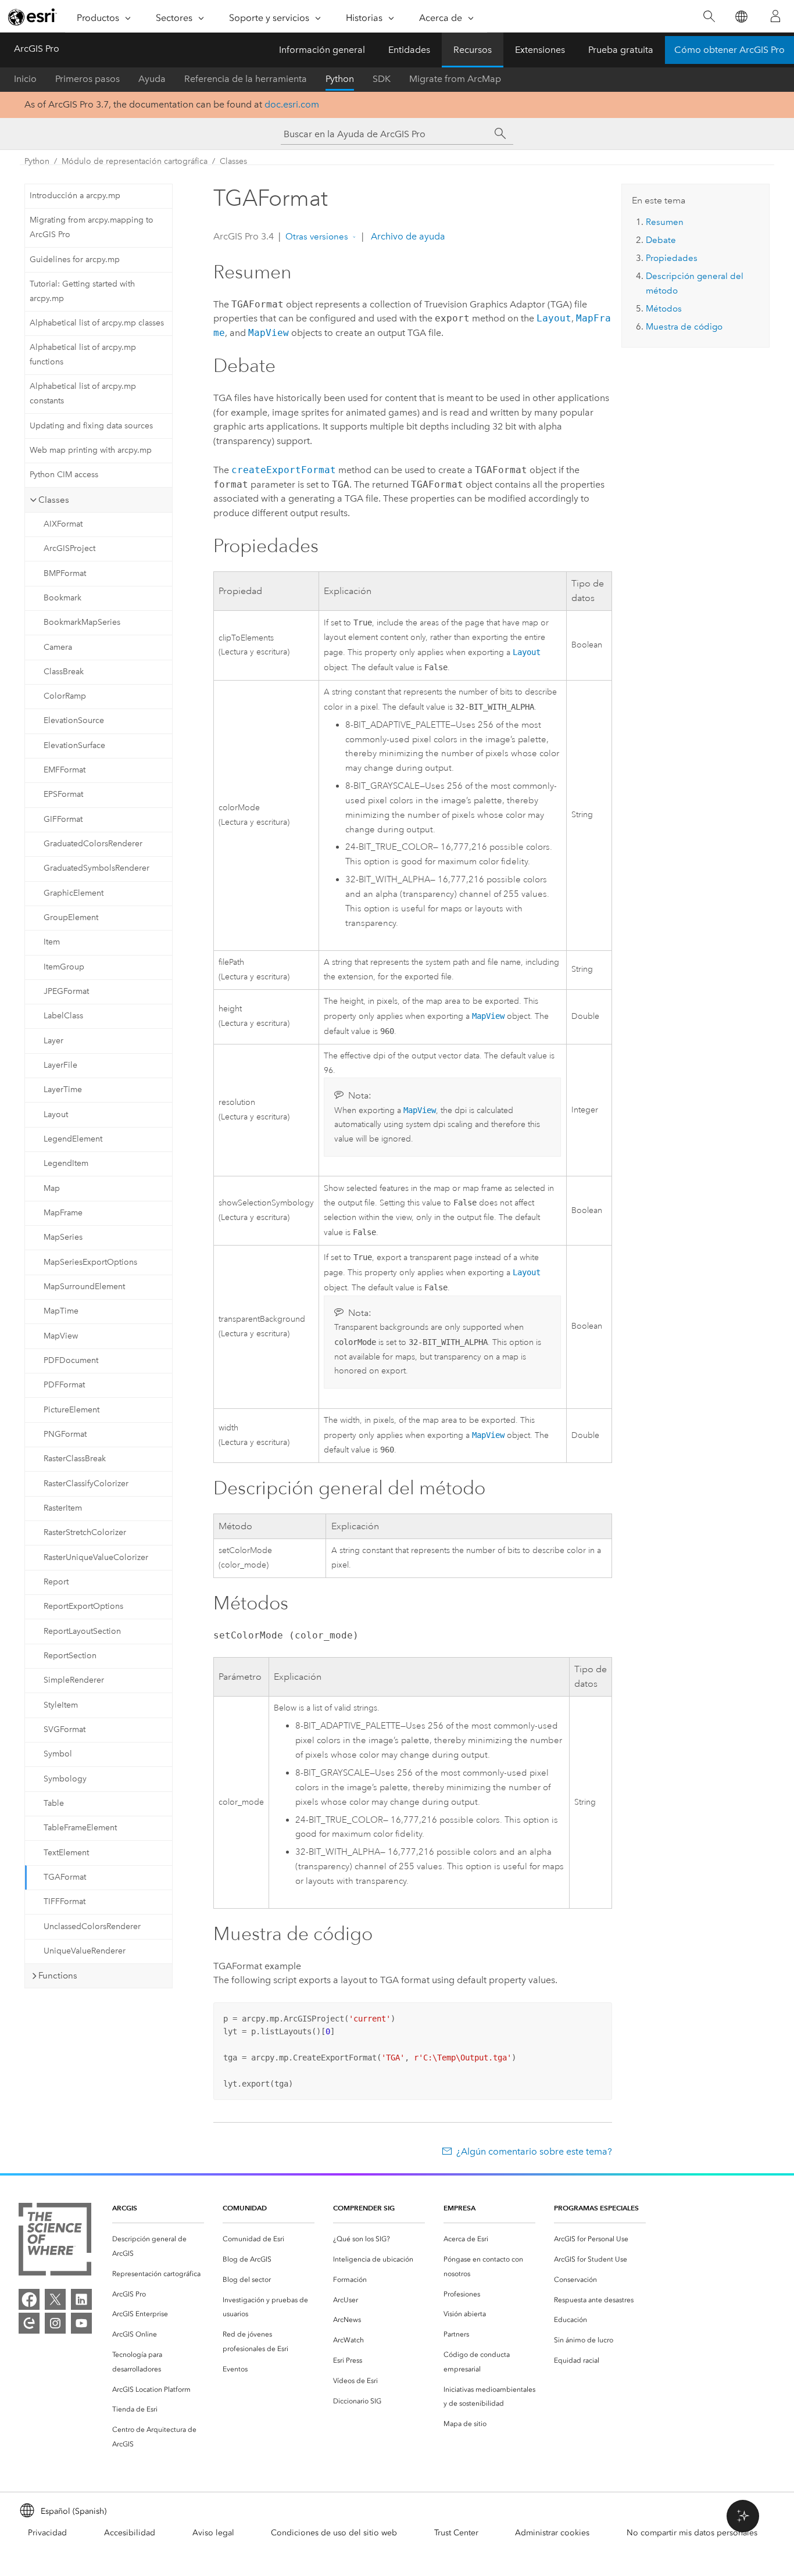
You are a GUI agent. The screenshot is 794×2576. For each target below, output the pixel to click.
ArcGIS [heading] (125, 2208)
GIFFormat (63, 819)
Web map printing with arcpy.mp (91, 450)
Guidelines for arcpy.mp (75, 260)
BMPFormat (65, 573)
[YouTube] (81, 2323)
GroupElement (71, 917)
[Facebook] (29, 2299)
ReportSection (70, 1656)
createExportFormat (284, 470)
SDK (382, 79)
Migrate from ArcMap (455, 79)
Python (340, 79)
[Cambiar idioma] (741, 17)
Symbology (65, 1779)
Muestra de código (684, 327)
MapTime (61, 1311)
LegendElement (73, 1139)
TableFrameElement (80, 1828)
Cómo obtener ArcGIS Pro (729, 50)
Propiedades (672, 258)
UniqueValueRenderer (85, 1951)
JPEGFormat (66, 991)
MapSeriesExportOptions (90, 1262)
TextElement (66, 1853)
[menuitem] (158, 2246)
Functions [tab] (58, 1976)
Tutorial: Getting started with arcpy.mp (82, 291)
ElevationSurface (74, 745)
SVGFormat (65, 1729)
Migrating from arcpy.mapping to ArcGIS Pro (92, 227)
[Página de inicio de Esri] (33, 17)
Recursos (473, 50)
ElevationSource (74, 720)
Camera (58, 647)
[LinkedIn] (81, 2299)
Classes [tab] (54, 500)
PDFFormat (64, 1385)
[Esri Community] (29, 2323)
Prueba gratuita (621, 50)
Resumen (665, 222)
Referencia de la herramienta (246, 79)
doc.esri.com (292, 104)
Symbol (58, 1754)
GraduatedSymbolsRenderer (96, 868)
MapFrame (63, 1213)
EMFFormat (65, 770)
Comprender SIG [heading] (364, 2208)
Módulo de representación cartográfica (135, 161)
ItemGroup (64, 967)
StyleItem (61, 1705)
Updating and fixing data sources (91, 426)
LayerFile (60, 1065)
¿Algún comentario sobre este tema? (534, 2151)
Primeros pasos (87, 79)
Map (52, 1188)
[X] (55, 2299)
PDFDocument (71, 1360)
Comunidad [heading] (245, 2208)
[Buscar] (709, 17)
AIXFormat (63, 524)
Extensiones (540, 50)
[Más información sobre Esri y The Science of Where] (55, 2242)
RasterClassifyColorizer (86, 1484)
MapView (61, 1336)
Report (56, 1582)
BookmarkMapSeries (82, 622)
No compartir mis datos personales (692, 2533)
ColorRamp (65, 696)
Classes (233, 161)
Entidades (409, 50)
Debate (661, 240)
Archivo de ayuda (407, 236)
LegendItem (66, 1163)
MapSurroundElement (84, 1287)
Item (52, 942)
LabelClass (63, 1016)
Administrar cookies (552, 2533)
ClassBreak (64, 672)
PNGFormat (65, 1434)
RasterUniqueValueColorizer (96, 1557)
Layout (56, 1115)
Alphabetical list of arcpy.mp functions (83, 355)
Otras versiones (317, 237)
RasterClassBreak (75, 1459)
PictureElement (71, 1410)
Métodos (664, 309)
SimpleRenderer (74, 1680)
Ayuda (152, 79)
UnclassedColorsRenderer (92, 1926)
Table (54, 1803)
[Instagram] (55, 2323)
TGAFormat (65, 1877)
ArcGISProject (69, 548)
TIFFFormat (65, 1901)
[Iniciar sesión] (775, 16)
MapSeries (63, 1237)
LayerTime (63, 1090)
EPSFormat (63, 794)
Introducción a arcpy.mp (75, 196)
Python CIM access (64, 475)
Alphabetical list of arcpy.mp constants (83, 393)
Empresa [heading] (459, 2208)
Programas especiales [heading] (596, 2208)
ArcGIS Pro (37, 49)
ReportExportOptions (83, 1606)
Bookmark (62, 598)
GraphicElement (74, 893)
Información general (322, 50)
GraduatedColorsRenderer (93, 844)
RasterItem (63, 1508)
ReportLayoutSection (82, 1631)
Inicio (25, 79)
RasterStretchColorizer (85, 1532)
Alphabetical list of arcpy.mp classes (97, 323)
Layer (53, 1041)
